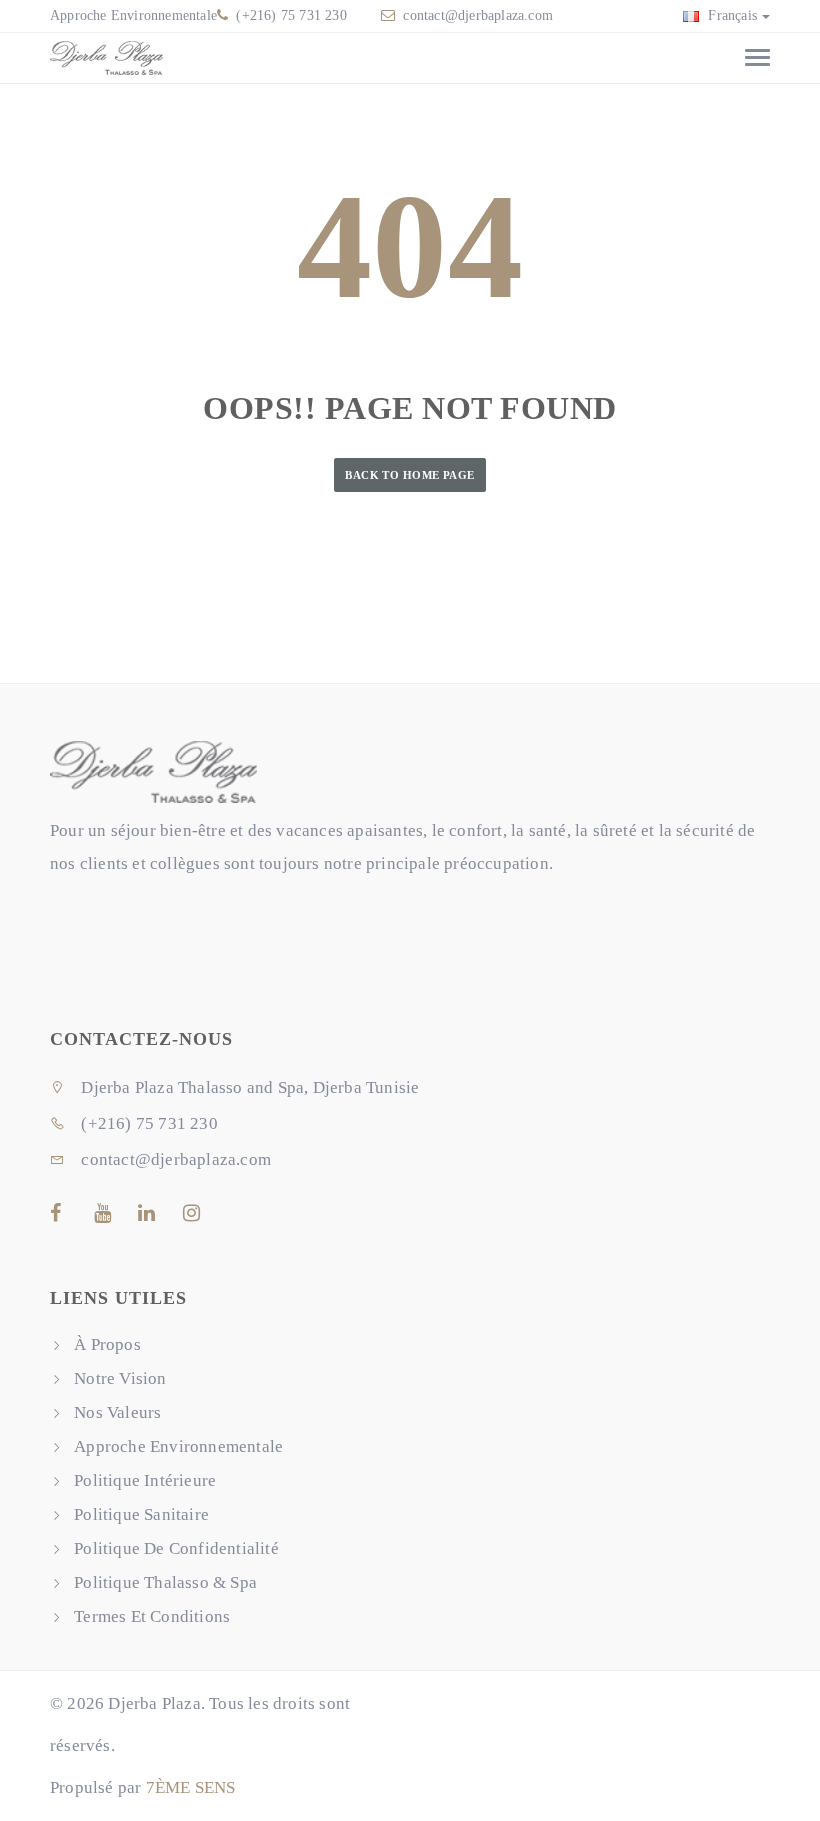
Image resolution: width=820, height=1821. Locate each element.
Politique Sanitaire (141, 1514)
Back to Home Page (409, 475)
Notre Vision (120, 1378)
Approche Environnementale (133, 15)
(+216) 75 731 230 (289, 15)
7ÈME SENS (191, 1787)
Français (730, 15)
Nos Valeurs (117, 1412)
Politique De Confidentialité (176, 1548)
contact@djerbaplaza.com (478, 15)
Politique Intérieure (145, 1480)
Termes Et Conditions (152, 1616)
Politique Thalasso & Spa (165, 1582)
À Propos (107, 1344)
